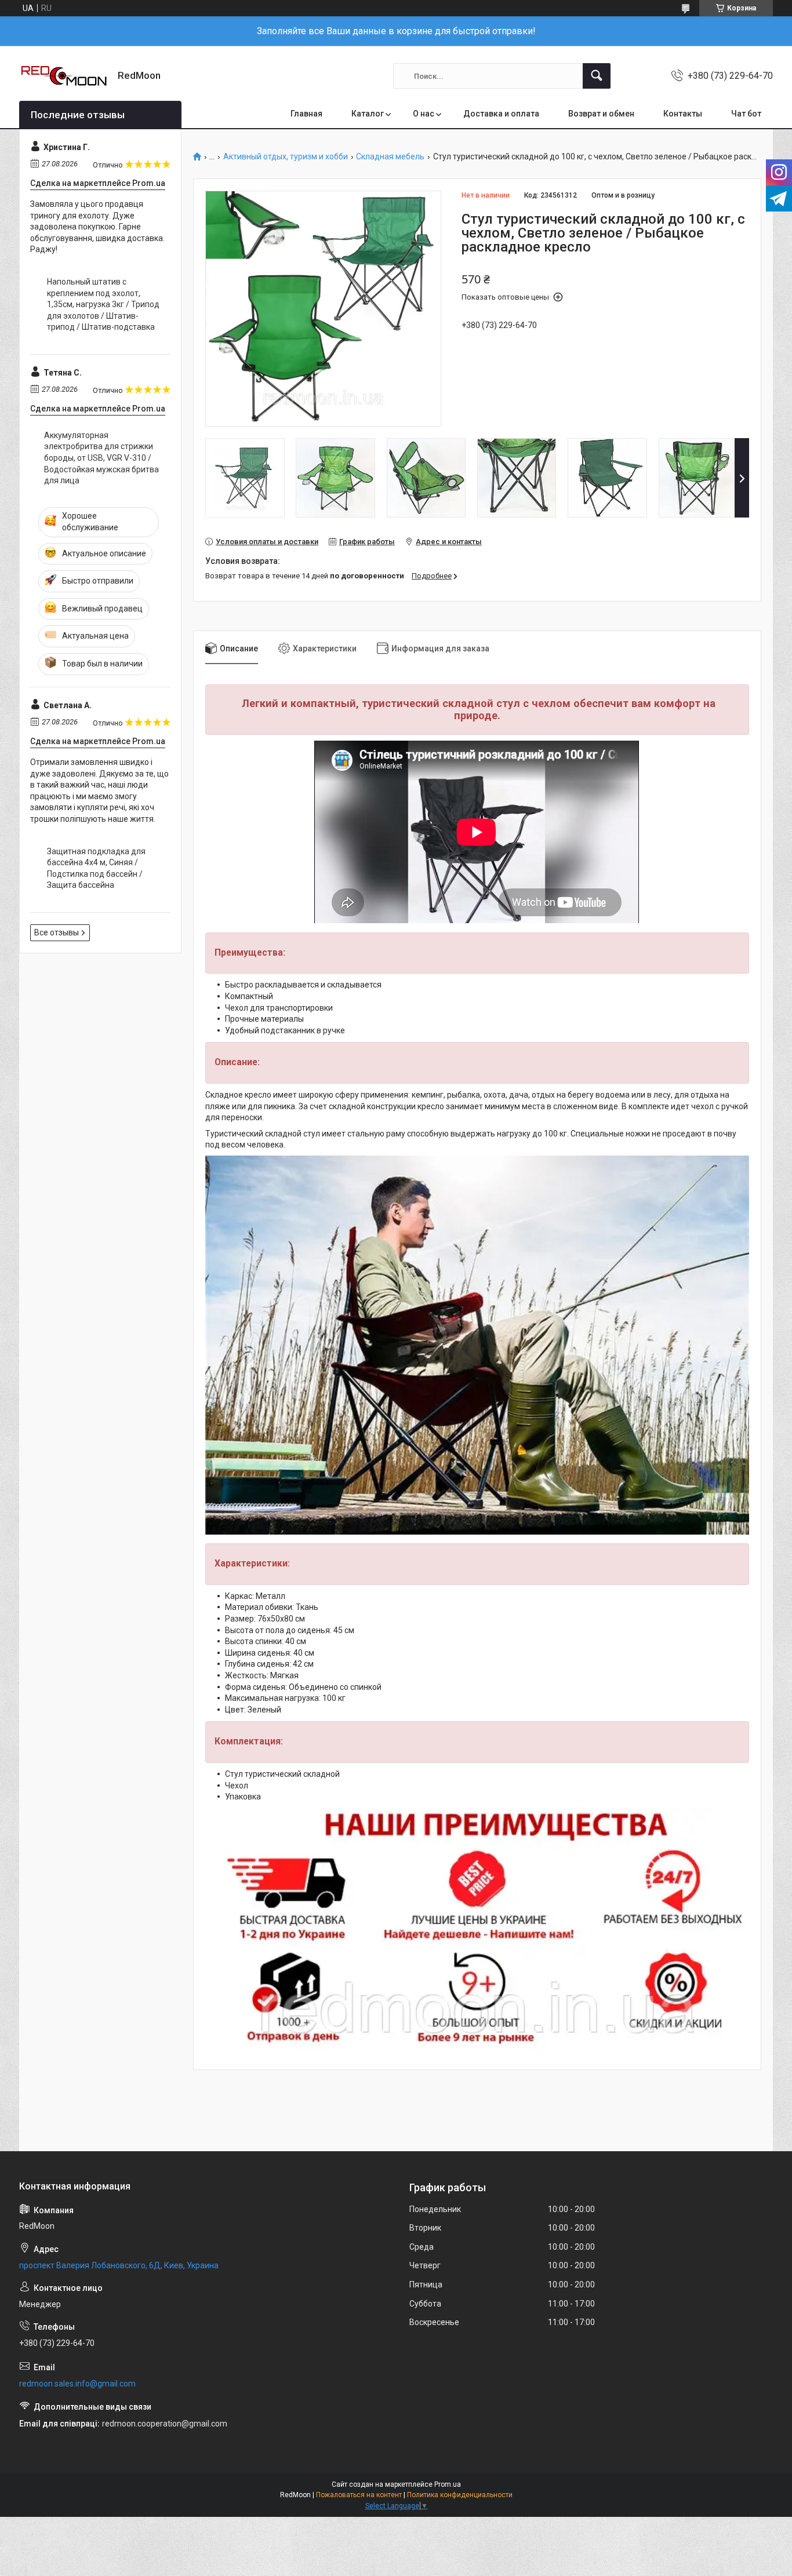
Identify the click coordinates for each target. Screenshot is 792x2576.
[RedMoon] (64, 76)
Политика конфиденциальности (460, 2495)
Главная (306, 114)
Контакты (683, 114)
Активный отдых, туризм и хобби (286, 157)
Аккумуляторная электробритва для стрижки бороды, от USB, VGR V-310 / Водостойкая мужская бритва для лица (101, 458)
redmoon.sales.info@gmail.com (77, 2384)
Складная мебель (390, 157)
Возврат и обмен (601, 114)
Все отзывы (57, 932)
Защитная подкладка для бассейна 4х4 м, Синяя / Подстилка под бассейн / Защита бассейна (96, 868)
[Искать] (597, 76)
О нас (424, 114)
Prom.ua (448, 2484)
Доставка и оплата (501, 114)
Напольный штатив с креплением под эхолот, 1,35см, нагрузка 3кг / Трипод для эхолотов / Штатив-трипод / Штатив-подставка (103, 304)
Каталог (368, 114)
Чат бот (746, 114)
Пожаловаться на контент (359, 2495)
